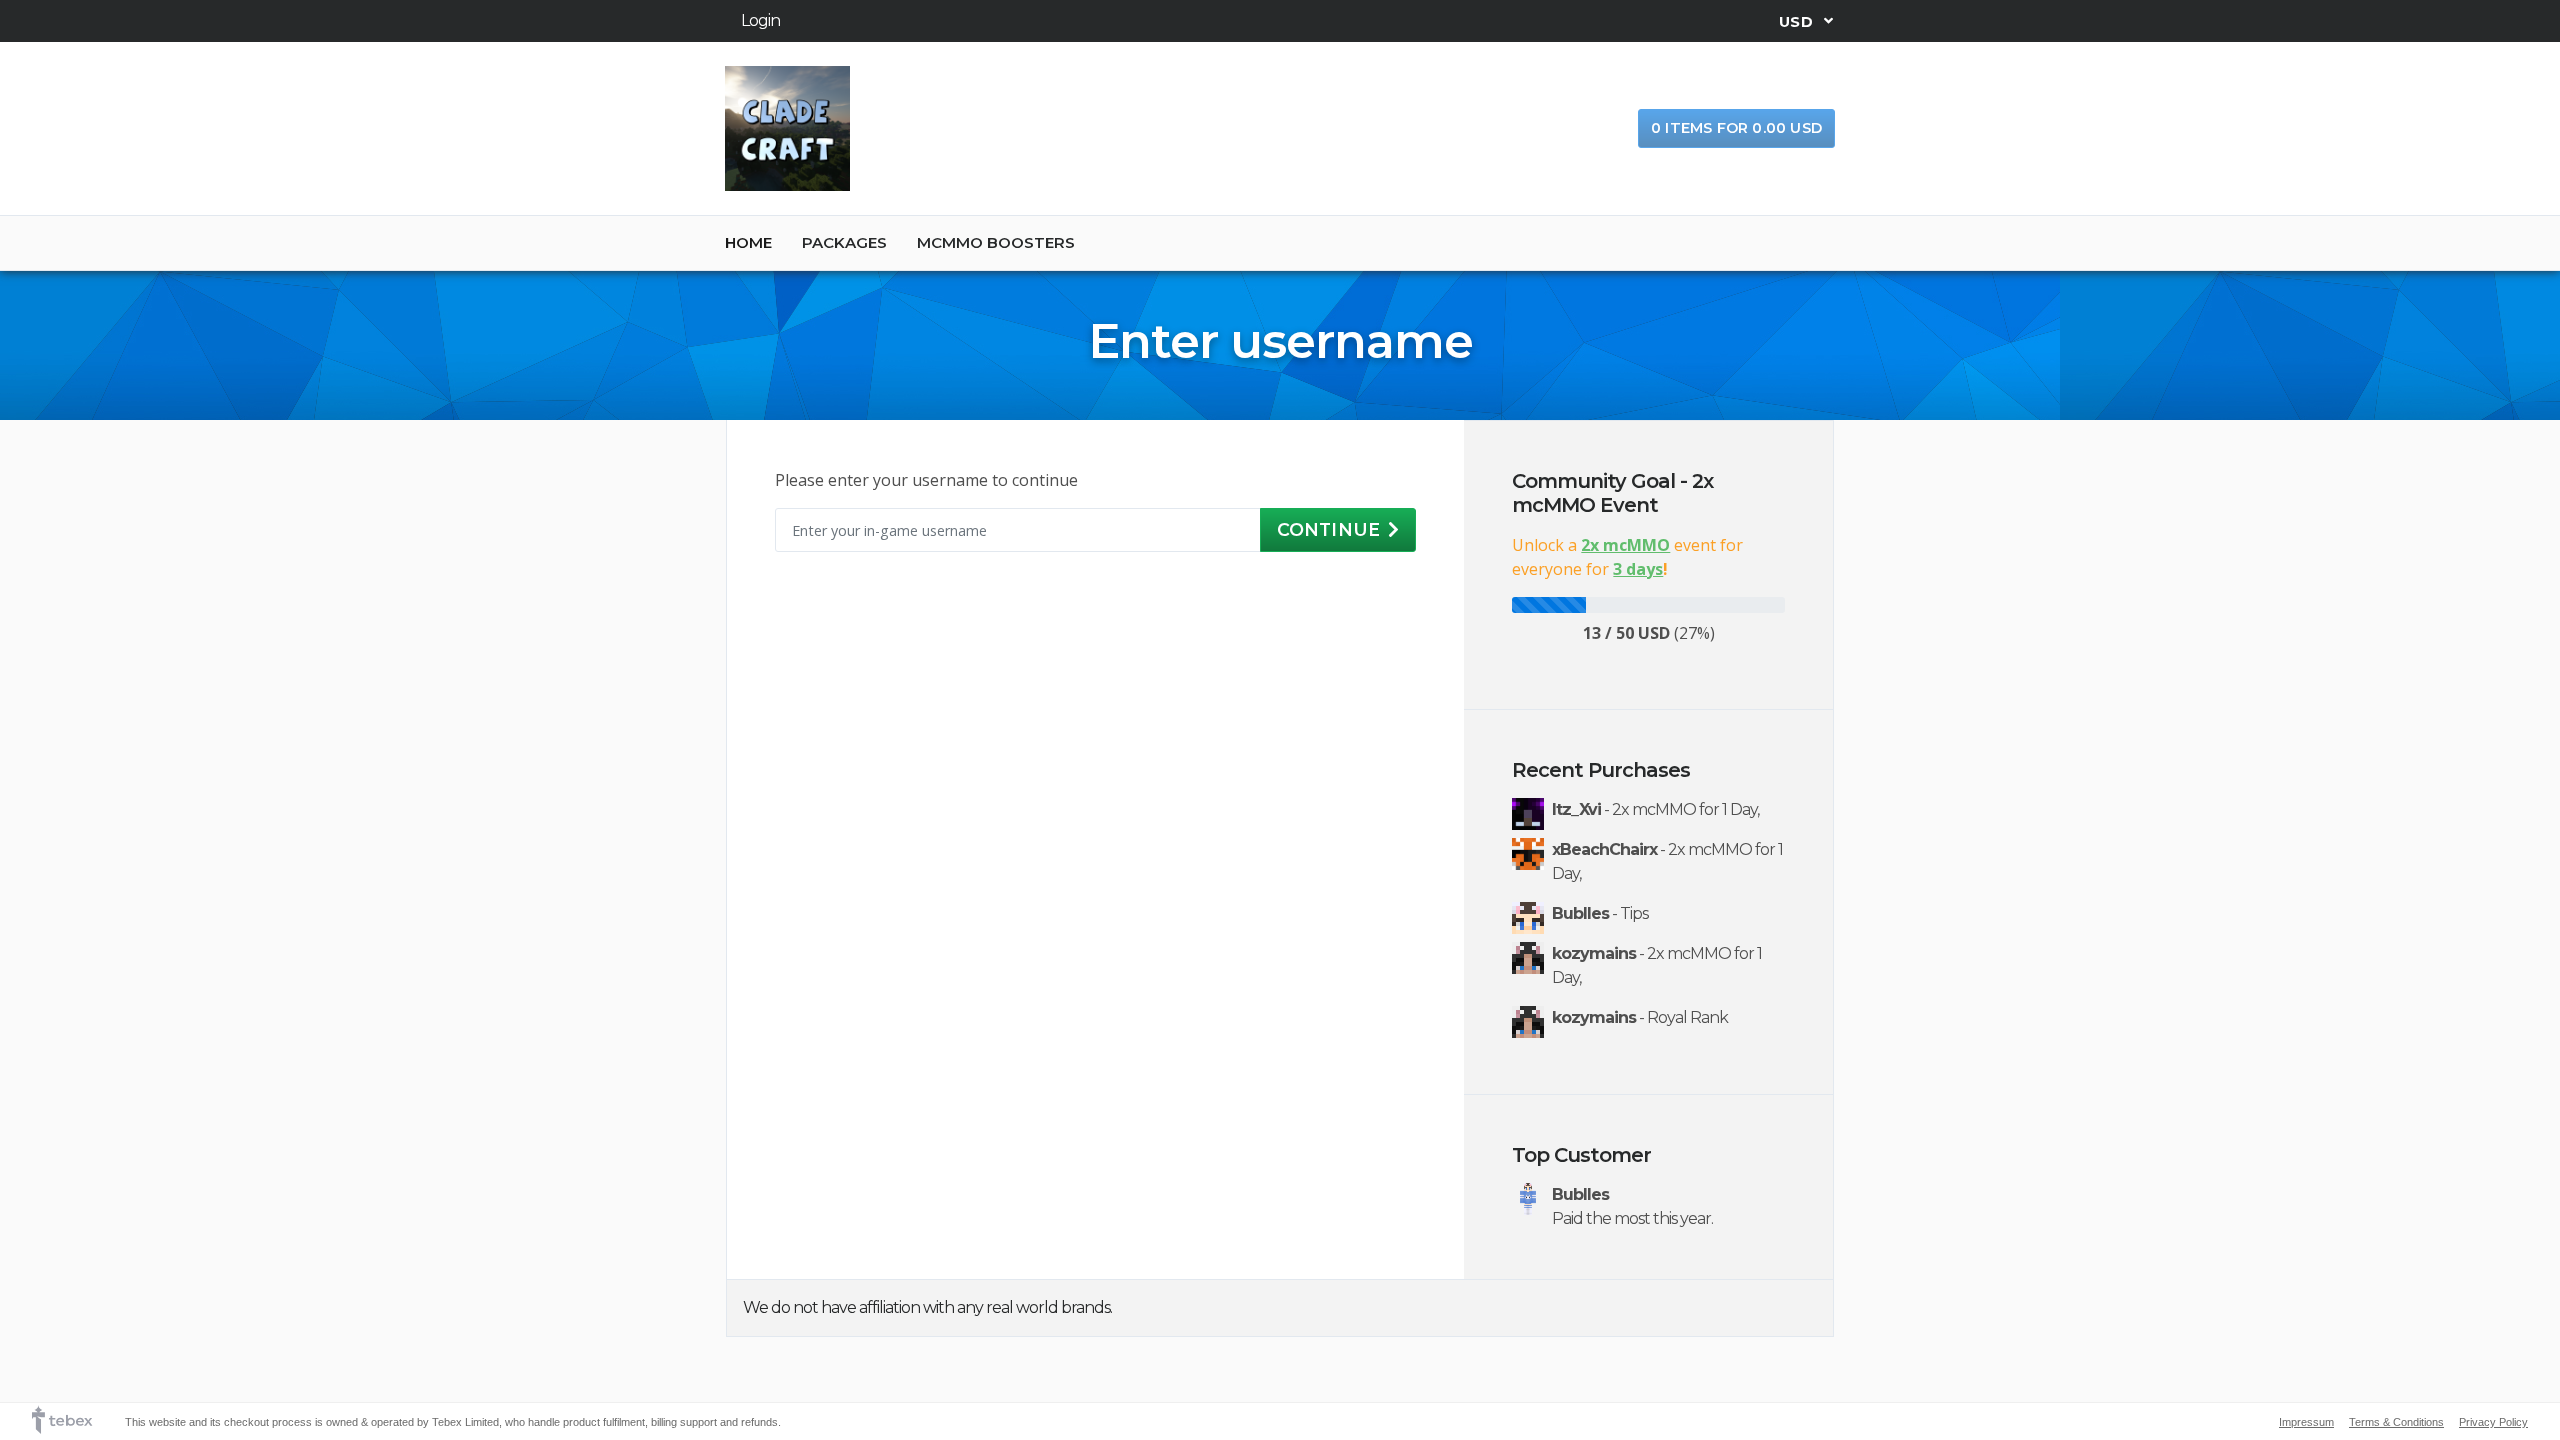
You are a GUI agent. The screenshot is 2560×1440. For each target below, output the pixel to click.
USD (1798, 21)
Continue (1329, 529)
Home (748, 242)
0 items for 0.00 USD (1736, 128)
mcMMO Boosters (996, 242)
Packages (844, 242)
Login (760, 20)
